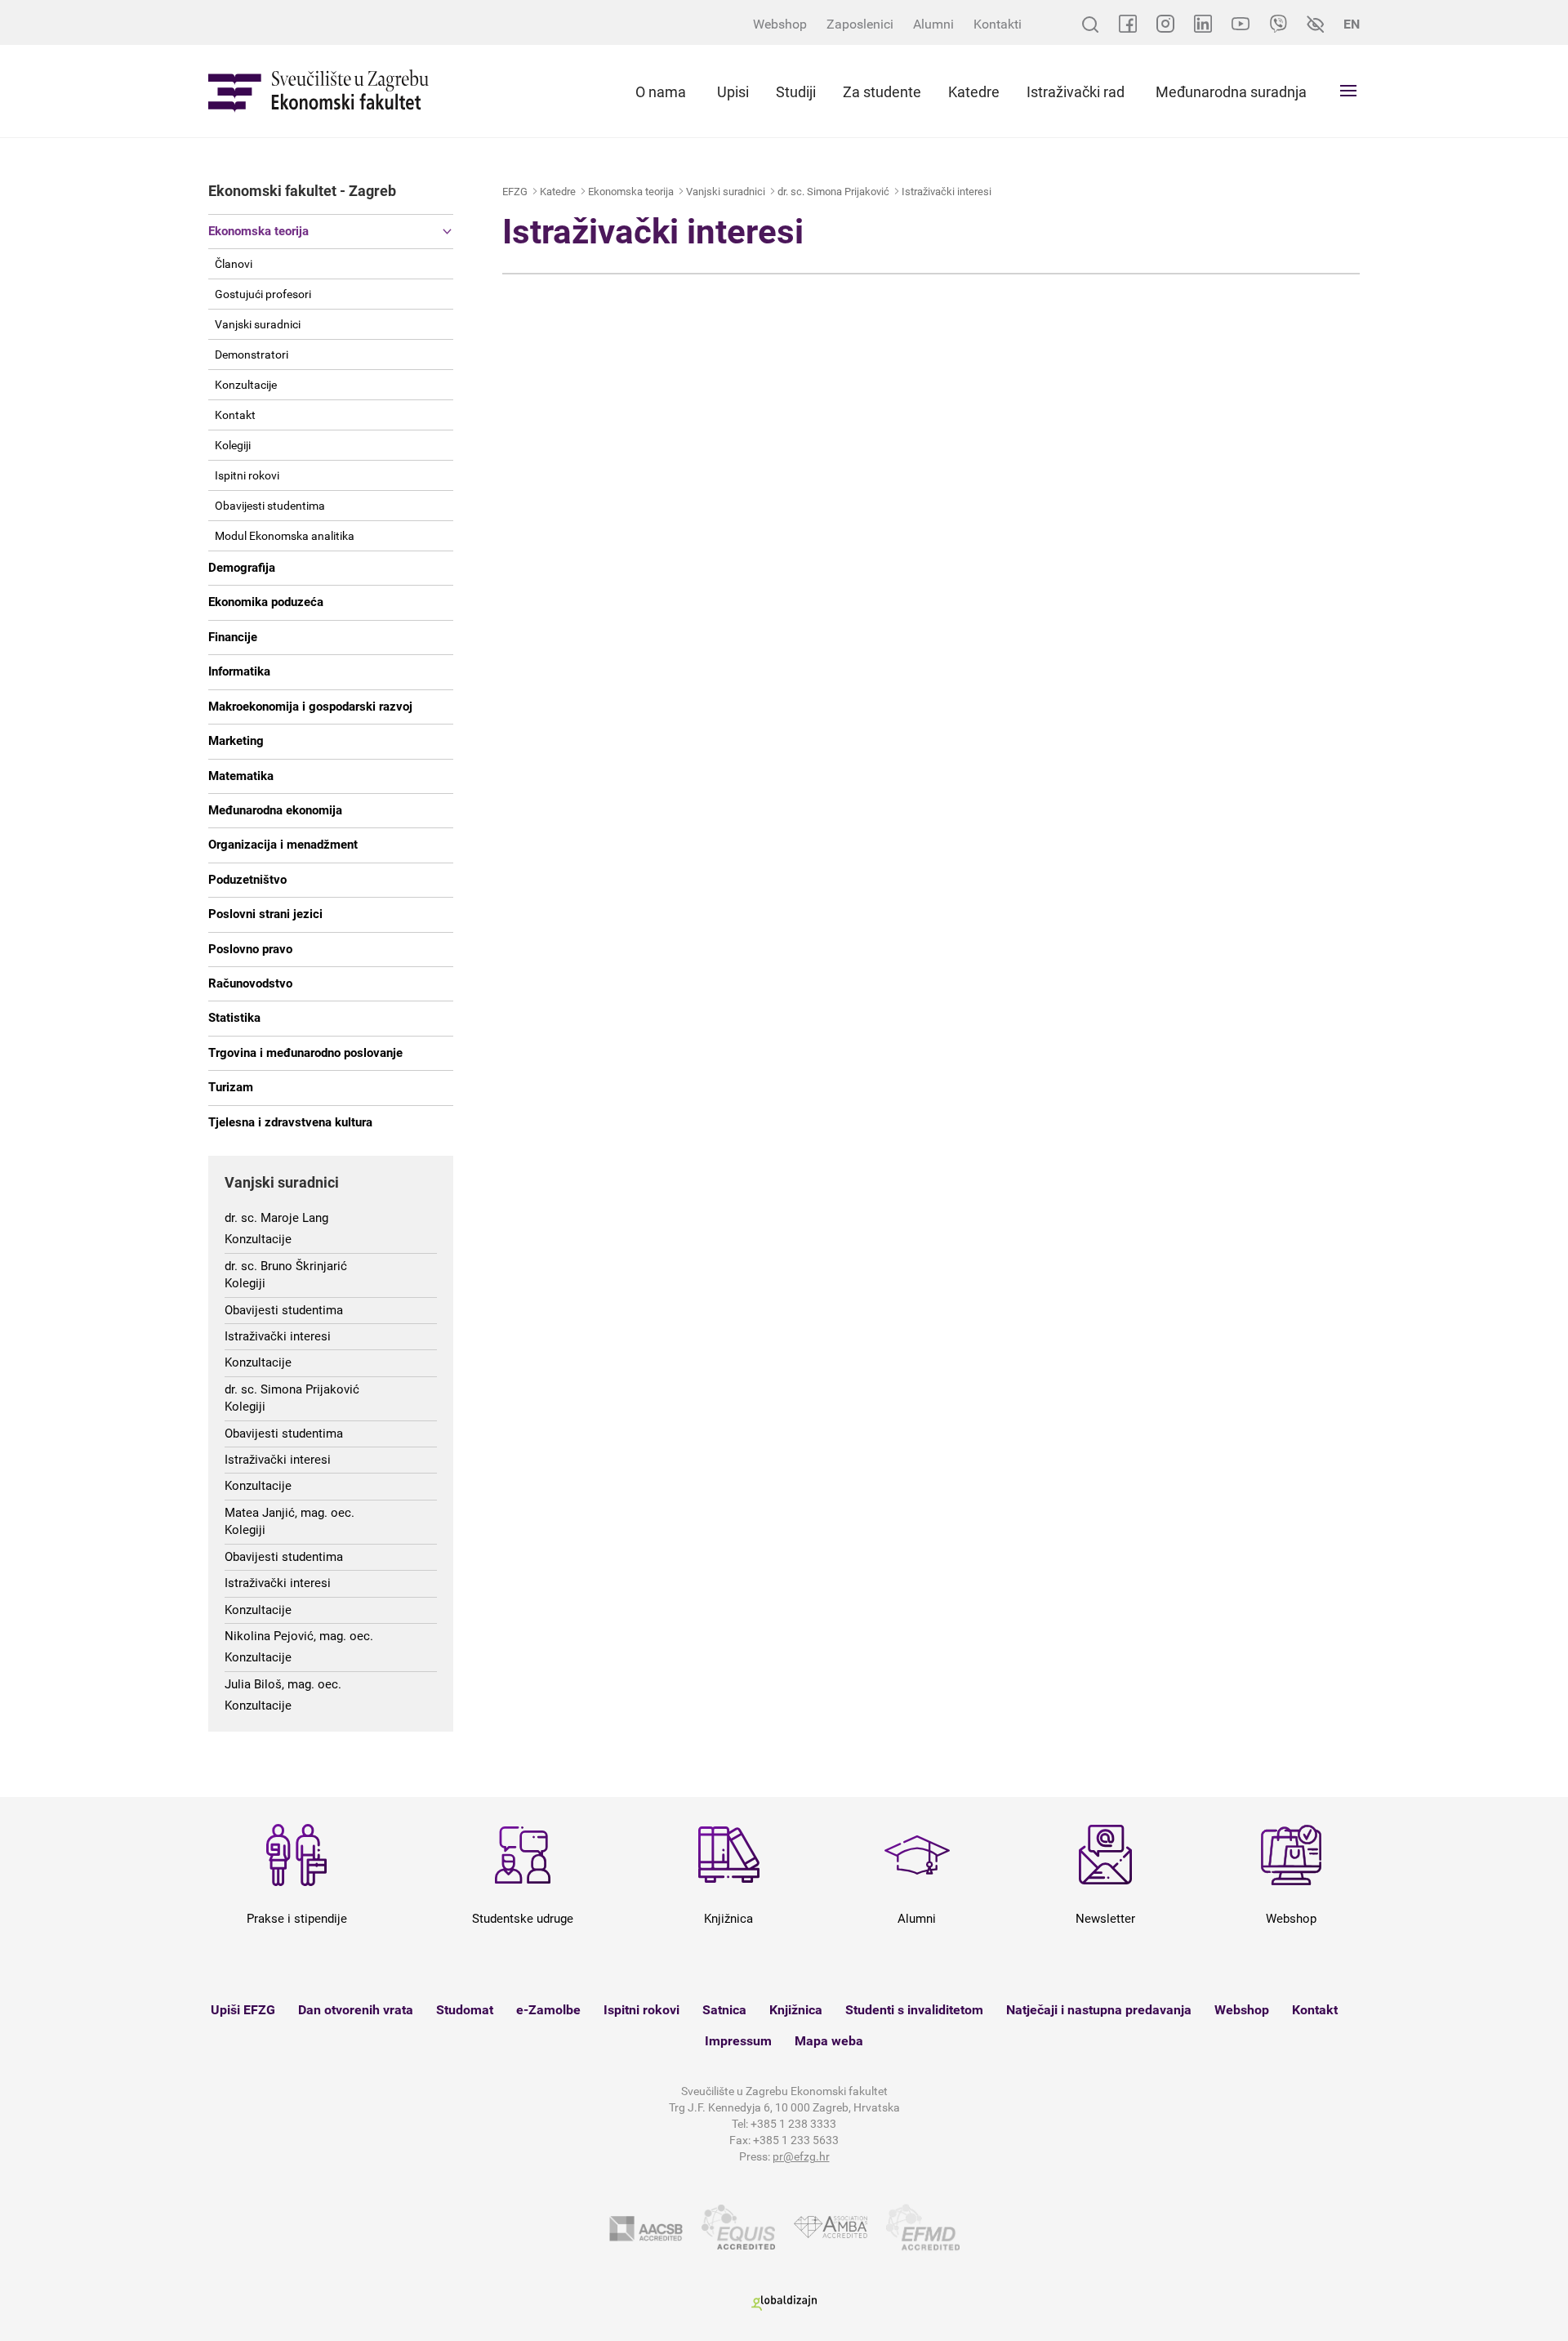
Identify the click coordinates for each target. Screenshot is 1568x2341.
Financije (233, 637)
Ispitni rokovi (247, 475)
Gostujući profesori (263, 294)
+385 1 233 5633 (796, 2140)
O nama (661, 92)
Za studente (882, 92)
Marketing (236, 741)
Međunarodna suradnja (1231, 92)
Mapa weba (829, 2041)
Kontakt (235, 415)
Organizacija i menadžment (283, 845)
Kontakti (998, 24)
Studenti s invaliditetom (914, 2010)
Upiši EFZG (243, 2010)
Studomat (465, 2010)
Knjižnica (796, 2010)
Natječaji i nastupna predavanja (1099, 2010)
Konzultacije (246, 385)
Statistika (234, 1018)
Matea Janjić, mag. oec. (290, 1513)
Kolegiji (233, 445)
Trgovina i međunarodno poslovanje (305, 1053)
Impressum (738, 2041)
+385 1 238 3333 (793, 2124)
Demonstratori (252, 354)
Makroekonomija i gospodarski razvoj (310, 707)
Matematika (241, 776)
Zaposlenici (860, 24)
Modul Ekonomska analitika (285, 536)
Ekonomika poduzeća (266, 602)
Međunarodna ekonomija (275, 810)
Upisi (733, 92)
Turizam (231, 1087)
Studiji (796, 92)
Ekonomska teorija (258, 231)
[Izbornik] (1348, 91)
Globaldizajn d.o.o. (784, 2303)
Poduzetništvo (247, 880)
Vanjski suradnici (258, 324)
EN (1352, 24)
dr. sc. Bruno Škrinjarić (286, 1266)
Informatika (239, 671)
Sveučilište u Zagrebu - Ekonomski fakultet (318, 91)
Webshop (780, 24)
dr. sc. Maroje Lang (276, 1218)
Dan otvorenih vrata (356, 2010)
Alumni (933, 24)
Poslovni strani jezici (265, 914)
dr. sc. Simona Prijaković (292, 1389)
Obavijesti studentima (270, 506)
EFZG (515, 192)
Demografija (242, 568)
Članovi (234, 264)
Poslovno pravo (250, 949)
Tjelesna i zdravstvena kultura (290, 1122)
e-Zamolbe (548, 2010)
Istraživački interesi (278, 1336)
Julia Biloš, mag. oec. (283, 1684)
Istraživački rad (1076, 92)
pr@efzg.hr (801, 2156)
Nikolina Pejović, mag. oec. (299, 1636)
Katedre (974, 92)
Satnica (724, 2010)
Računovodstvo (250, 983)
